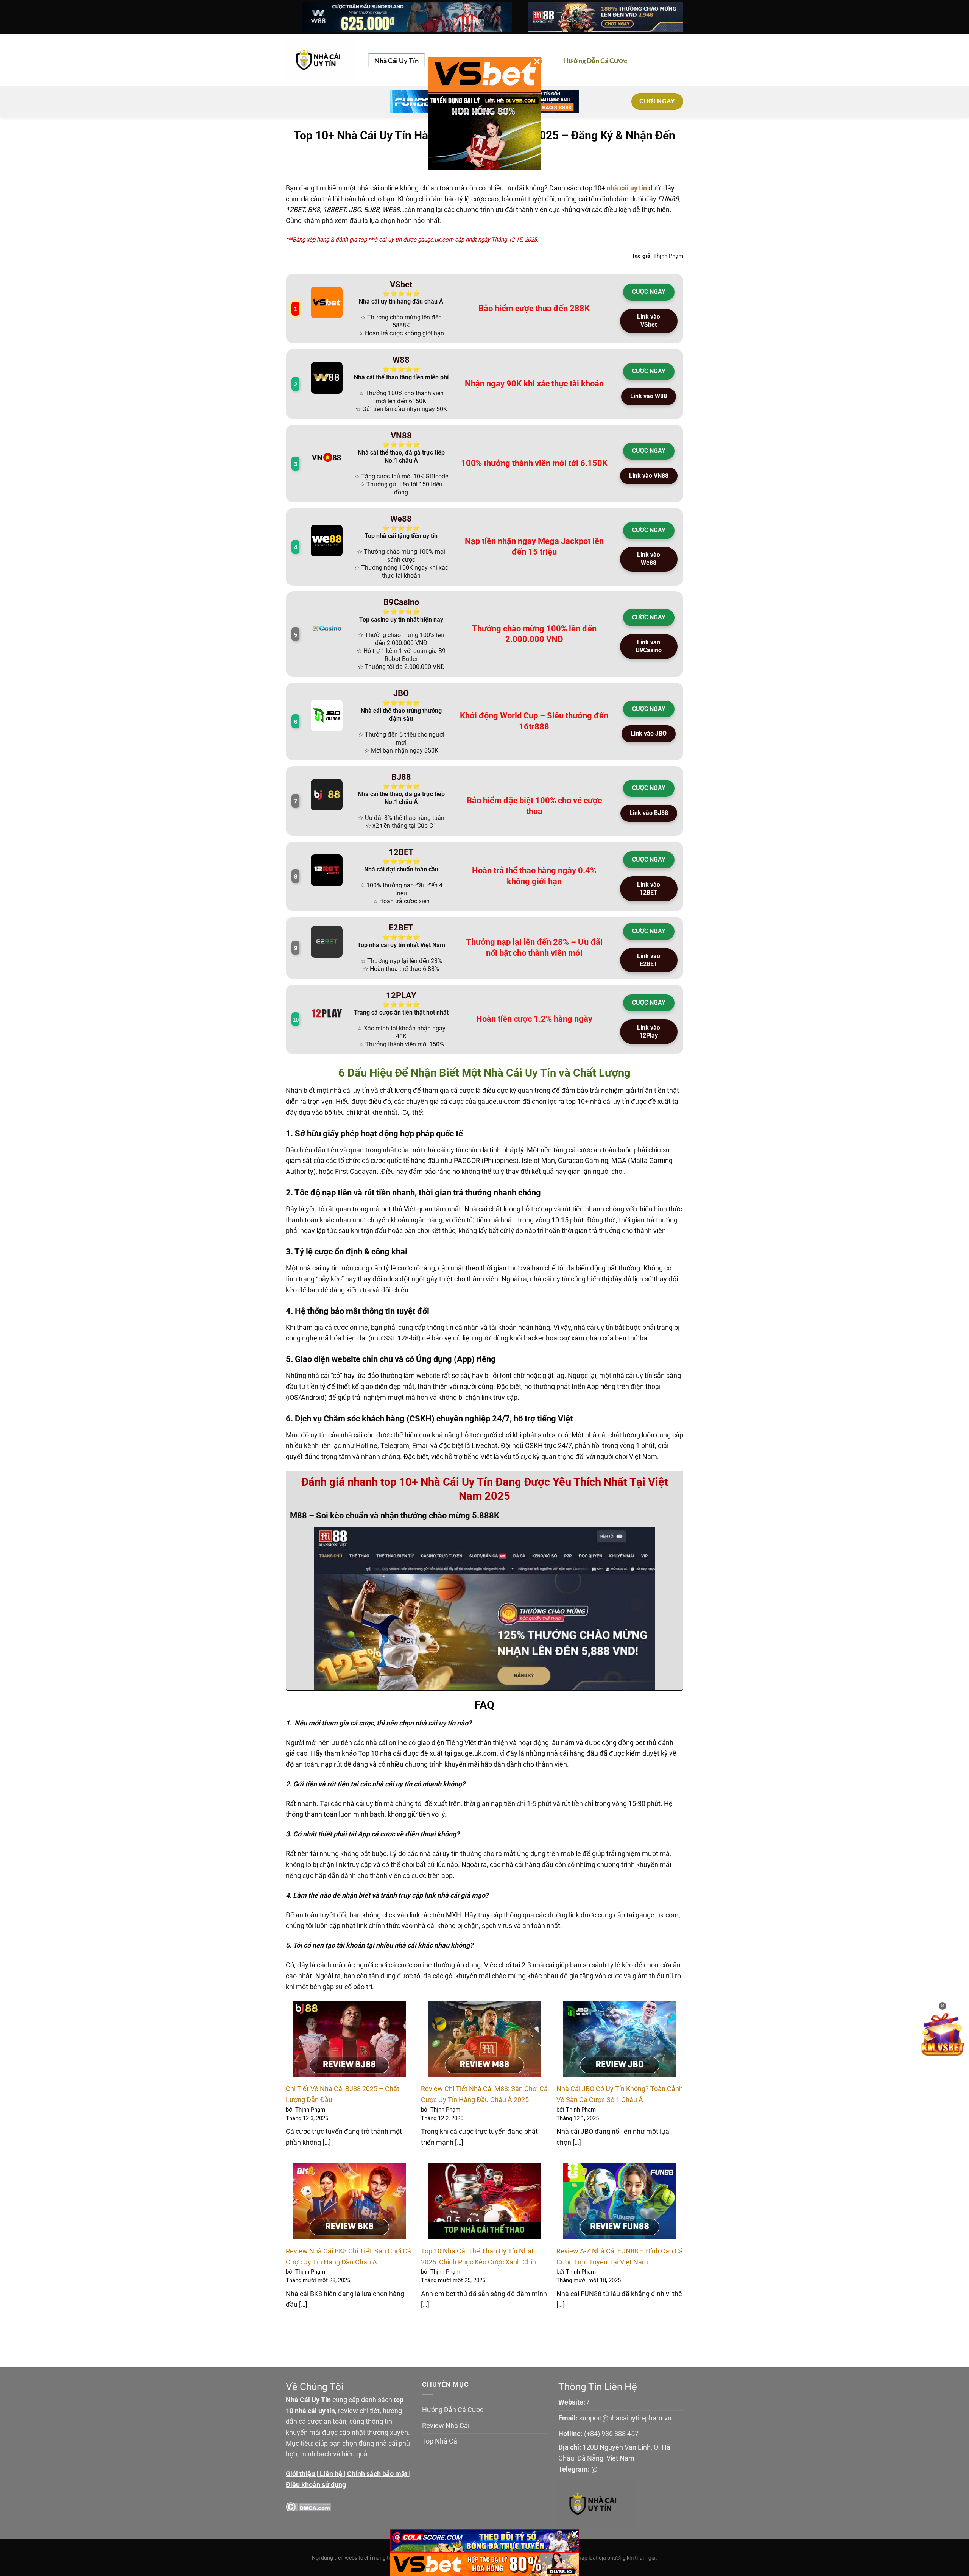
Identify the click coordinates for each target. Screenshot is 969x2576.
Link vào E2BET (649, 960)
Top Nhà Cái (440, 2441)
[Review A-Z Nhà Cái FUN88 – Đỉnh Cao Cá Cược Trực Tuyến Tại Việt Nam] (620, 2201)
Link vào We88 (649, 559)
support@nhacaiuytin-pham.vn (625, 2418)
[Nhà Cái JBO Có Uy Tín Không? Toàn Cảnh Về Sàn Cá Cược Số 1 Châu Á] (620, 2039)
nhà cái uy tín (627, 188)
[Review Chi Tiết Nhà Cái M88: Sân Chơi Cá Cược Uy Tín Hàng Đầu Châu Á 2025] (484, 2039)
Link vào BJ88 (649, 813)
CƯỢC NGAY (649, 292)
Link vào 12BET (649, 888)
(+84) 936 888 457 (611, 2433)
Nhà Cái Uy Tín (396, 61)
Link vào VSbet (649, 321)
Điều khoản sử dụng (316, 2485)
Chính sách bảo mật (377, 2474)
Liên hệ (331, 2474)
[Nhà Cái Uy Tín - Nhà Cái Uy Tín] (321, 60)
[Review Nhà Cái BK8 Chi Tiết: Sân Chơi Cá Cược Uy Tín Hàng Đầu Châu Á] (349, 2201)
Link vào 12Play (649, 1032)
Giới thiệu (300, 2474)
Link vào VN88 (649, 476)
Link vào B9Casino (649, 646)
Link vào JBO (649, 733)
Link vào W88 (649, 396)
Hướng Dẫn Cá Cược (595, 61)
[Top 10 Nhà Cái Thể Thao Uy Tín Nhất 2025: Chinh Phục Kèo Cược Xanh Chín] (484, 2201)
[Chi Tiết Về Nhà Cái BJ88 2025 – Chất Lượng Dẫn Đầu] (349, 2039)
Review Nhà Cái (446, 2426)
